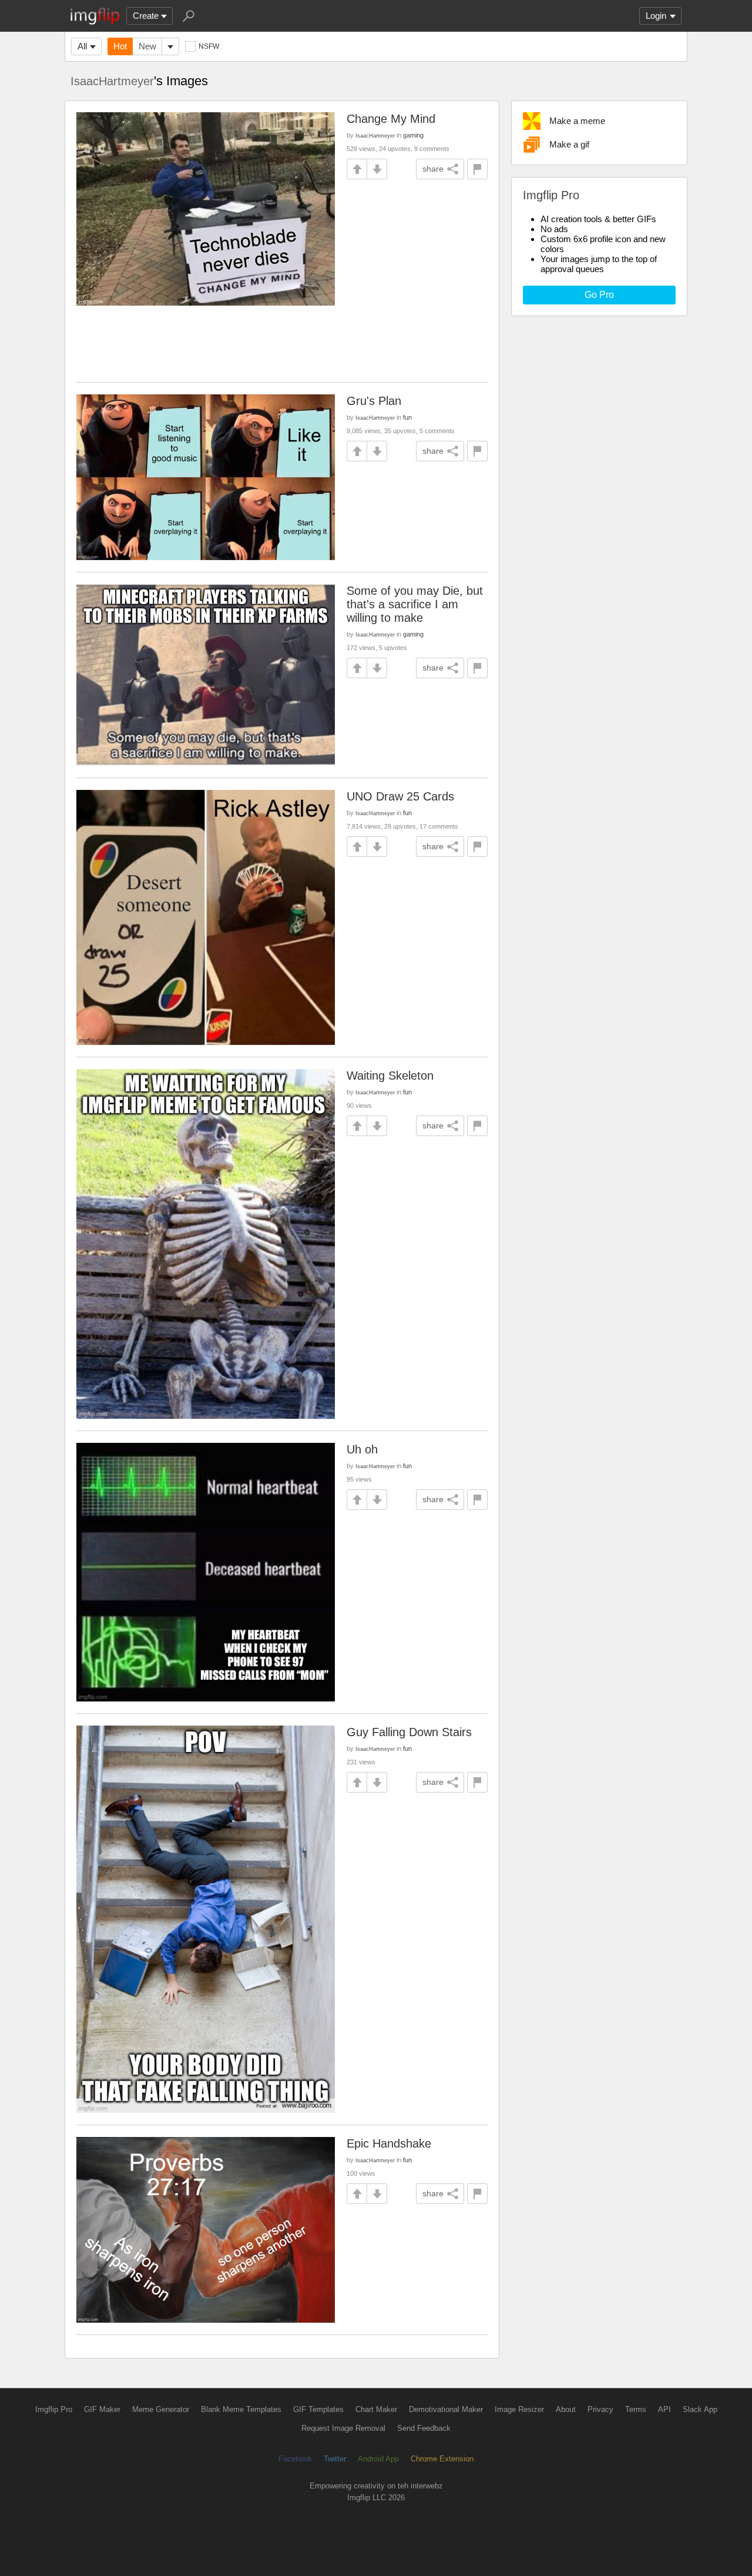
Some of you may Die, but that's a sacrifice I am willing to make (415, 604)
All (82, 46)
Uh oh (362, 1449)
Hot (120, 46)
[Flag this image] (477, 169)
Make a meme (577, 121)
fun (407, 417)
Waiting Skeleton (390, 1076)
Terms (636, 2409)
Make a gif (569, 144)
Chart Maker (376, 2409)
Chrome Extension (442, 2459)
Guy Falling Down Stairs (409, 1732)
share (433, 169)
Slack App (700, 2409)
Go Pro (599, 295)
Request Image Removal (343, 2428)
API (664, 2409)
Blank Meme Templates (241, 2409)
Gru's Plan (374, 401)
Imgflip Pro (54, 2409)
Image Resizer (519, 2409)
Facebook (295, 2459)
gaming (413, 135)
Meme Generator (161, 2409)
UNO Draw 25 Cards (400, 796)
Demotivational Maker (446, 2409)
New (147, 46)
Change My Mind (391, 119)
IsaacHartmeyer (112, 81)
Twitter (335, 2459)
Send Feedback (424, 2428)
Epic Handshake (389, 2143)
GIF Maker (102, 2409)
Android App (378, 2459)
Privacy (600, 2409)
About (566, 2409)
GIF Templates (318, 2409)
